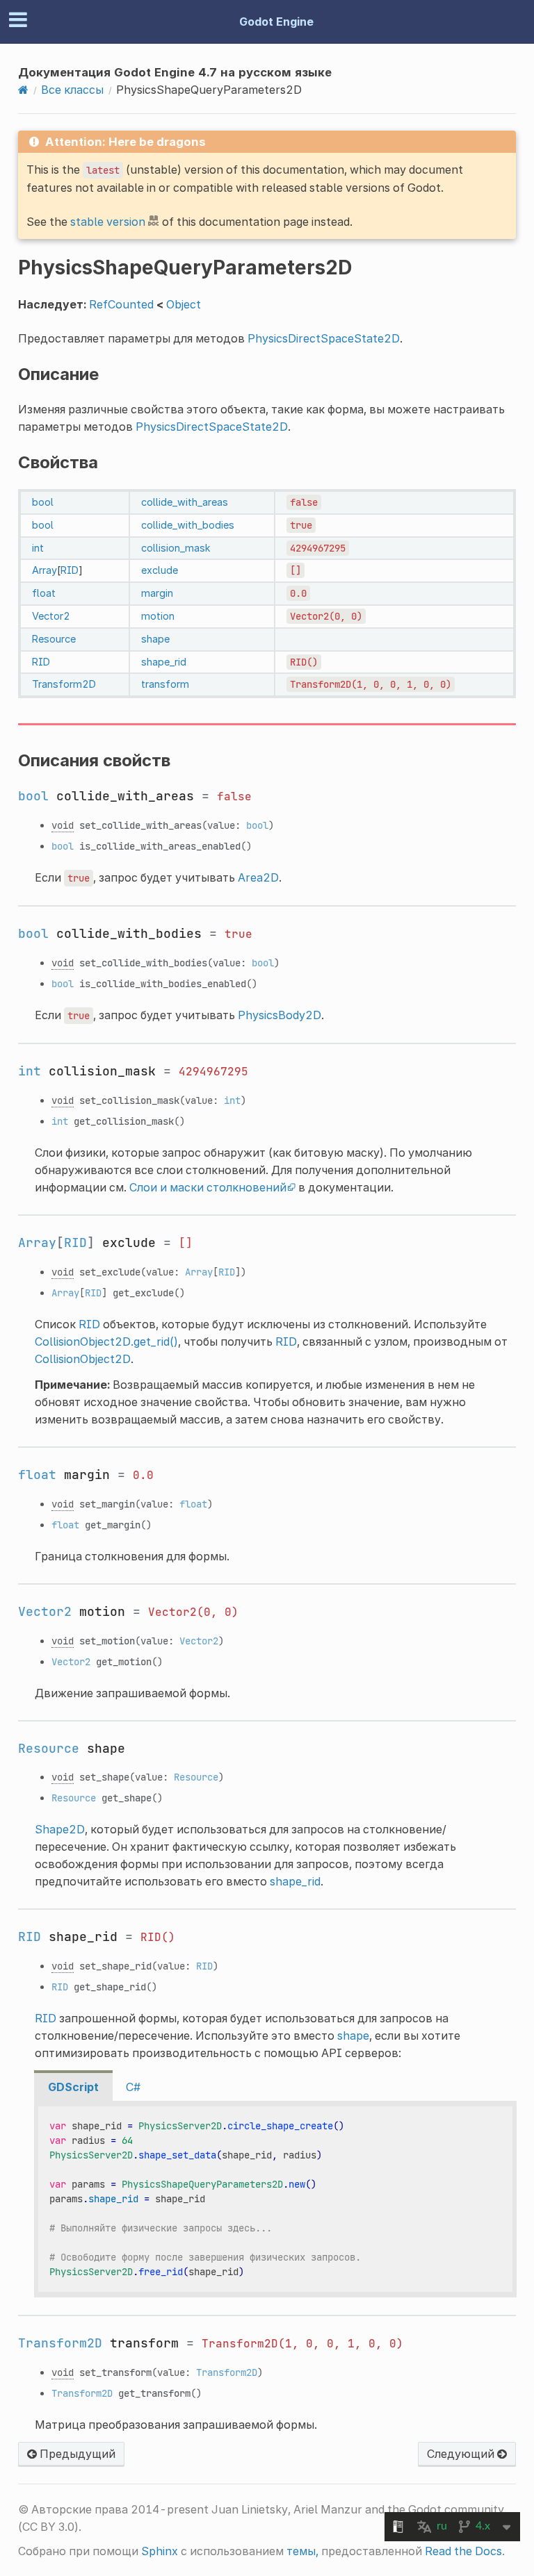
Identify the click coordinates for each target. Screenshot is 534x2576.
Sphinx (160, 2551)
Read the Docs (463, 2551)
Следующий (462, 2454)
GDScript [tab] (73, 2087)
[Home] (23, 90)
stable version (108, 222)
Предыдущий (76, 2454)
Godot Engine (276, 22)
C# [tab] (133, 2087)
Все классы (72, 90)
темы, (302, 2551)
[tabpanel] (275, 2199)
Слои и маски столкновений (208, 1187)
